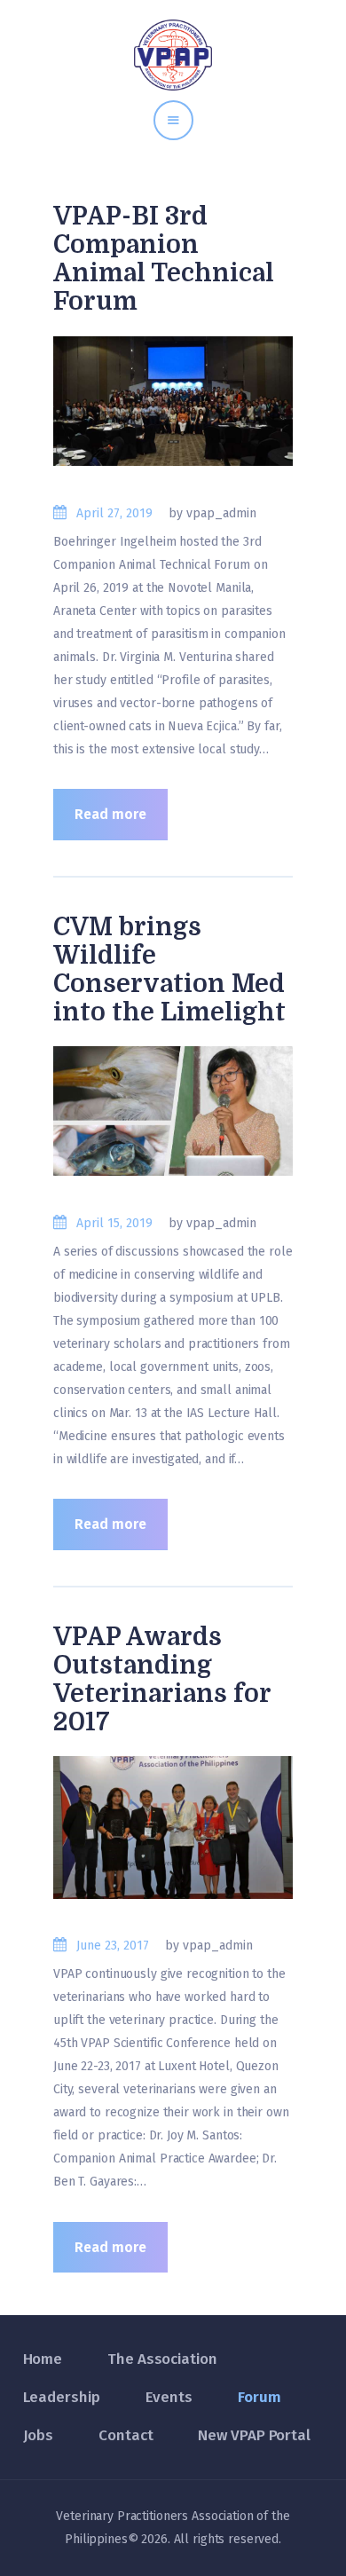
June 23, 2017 (113, 1946)
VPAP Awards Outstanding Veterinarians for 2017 (162, 1680)
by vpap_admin (212, 513)
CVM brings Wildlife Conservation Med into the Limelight (169, 970)
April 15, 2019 (114, 1223)
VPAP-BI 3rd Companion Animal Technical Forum (164, 259)
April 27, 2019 (114, 513)
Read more (110, 814)
